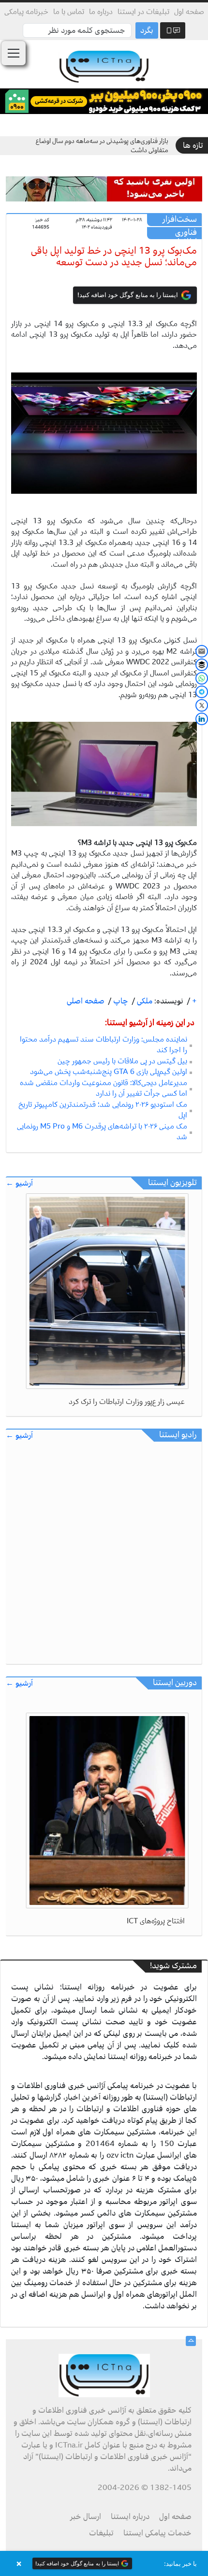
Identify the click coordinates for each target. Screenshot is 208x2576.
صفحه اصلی (86, 1001)
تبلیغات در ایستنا (143, 12)
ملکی (144, 1001)
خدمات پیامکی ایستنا (157, 2533)
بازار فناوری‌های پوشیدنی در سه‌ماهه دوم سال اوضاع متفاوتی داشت (102, 146)
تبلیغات (101, 2533)
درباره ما (101, 12)
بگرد (147, 30)
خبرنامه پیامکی (26, 12)
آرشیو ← (19, 1183)
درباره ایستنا (130, 2517)
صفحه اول (189, 12)
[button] (104, 2563)
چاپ (120, 1001)
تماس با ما (69, 12)
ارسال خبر (86, 2517)
